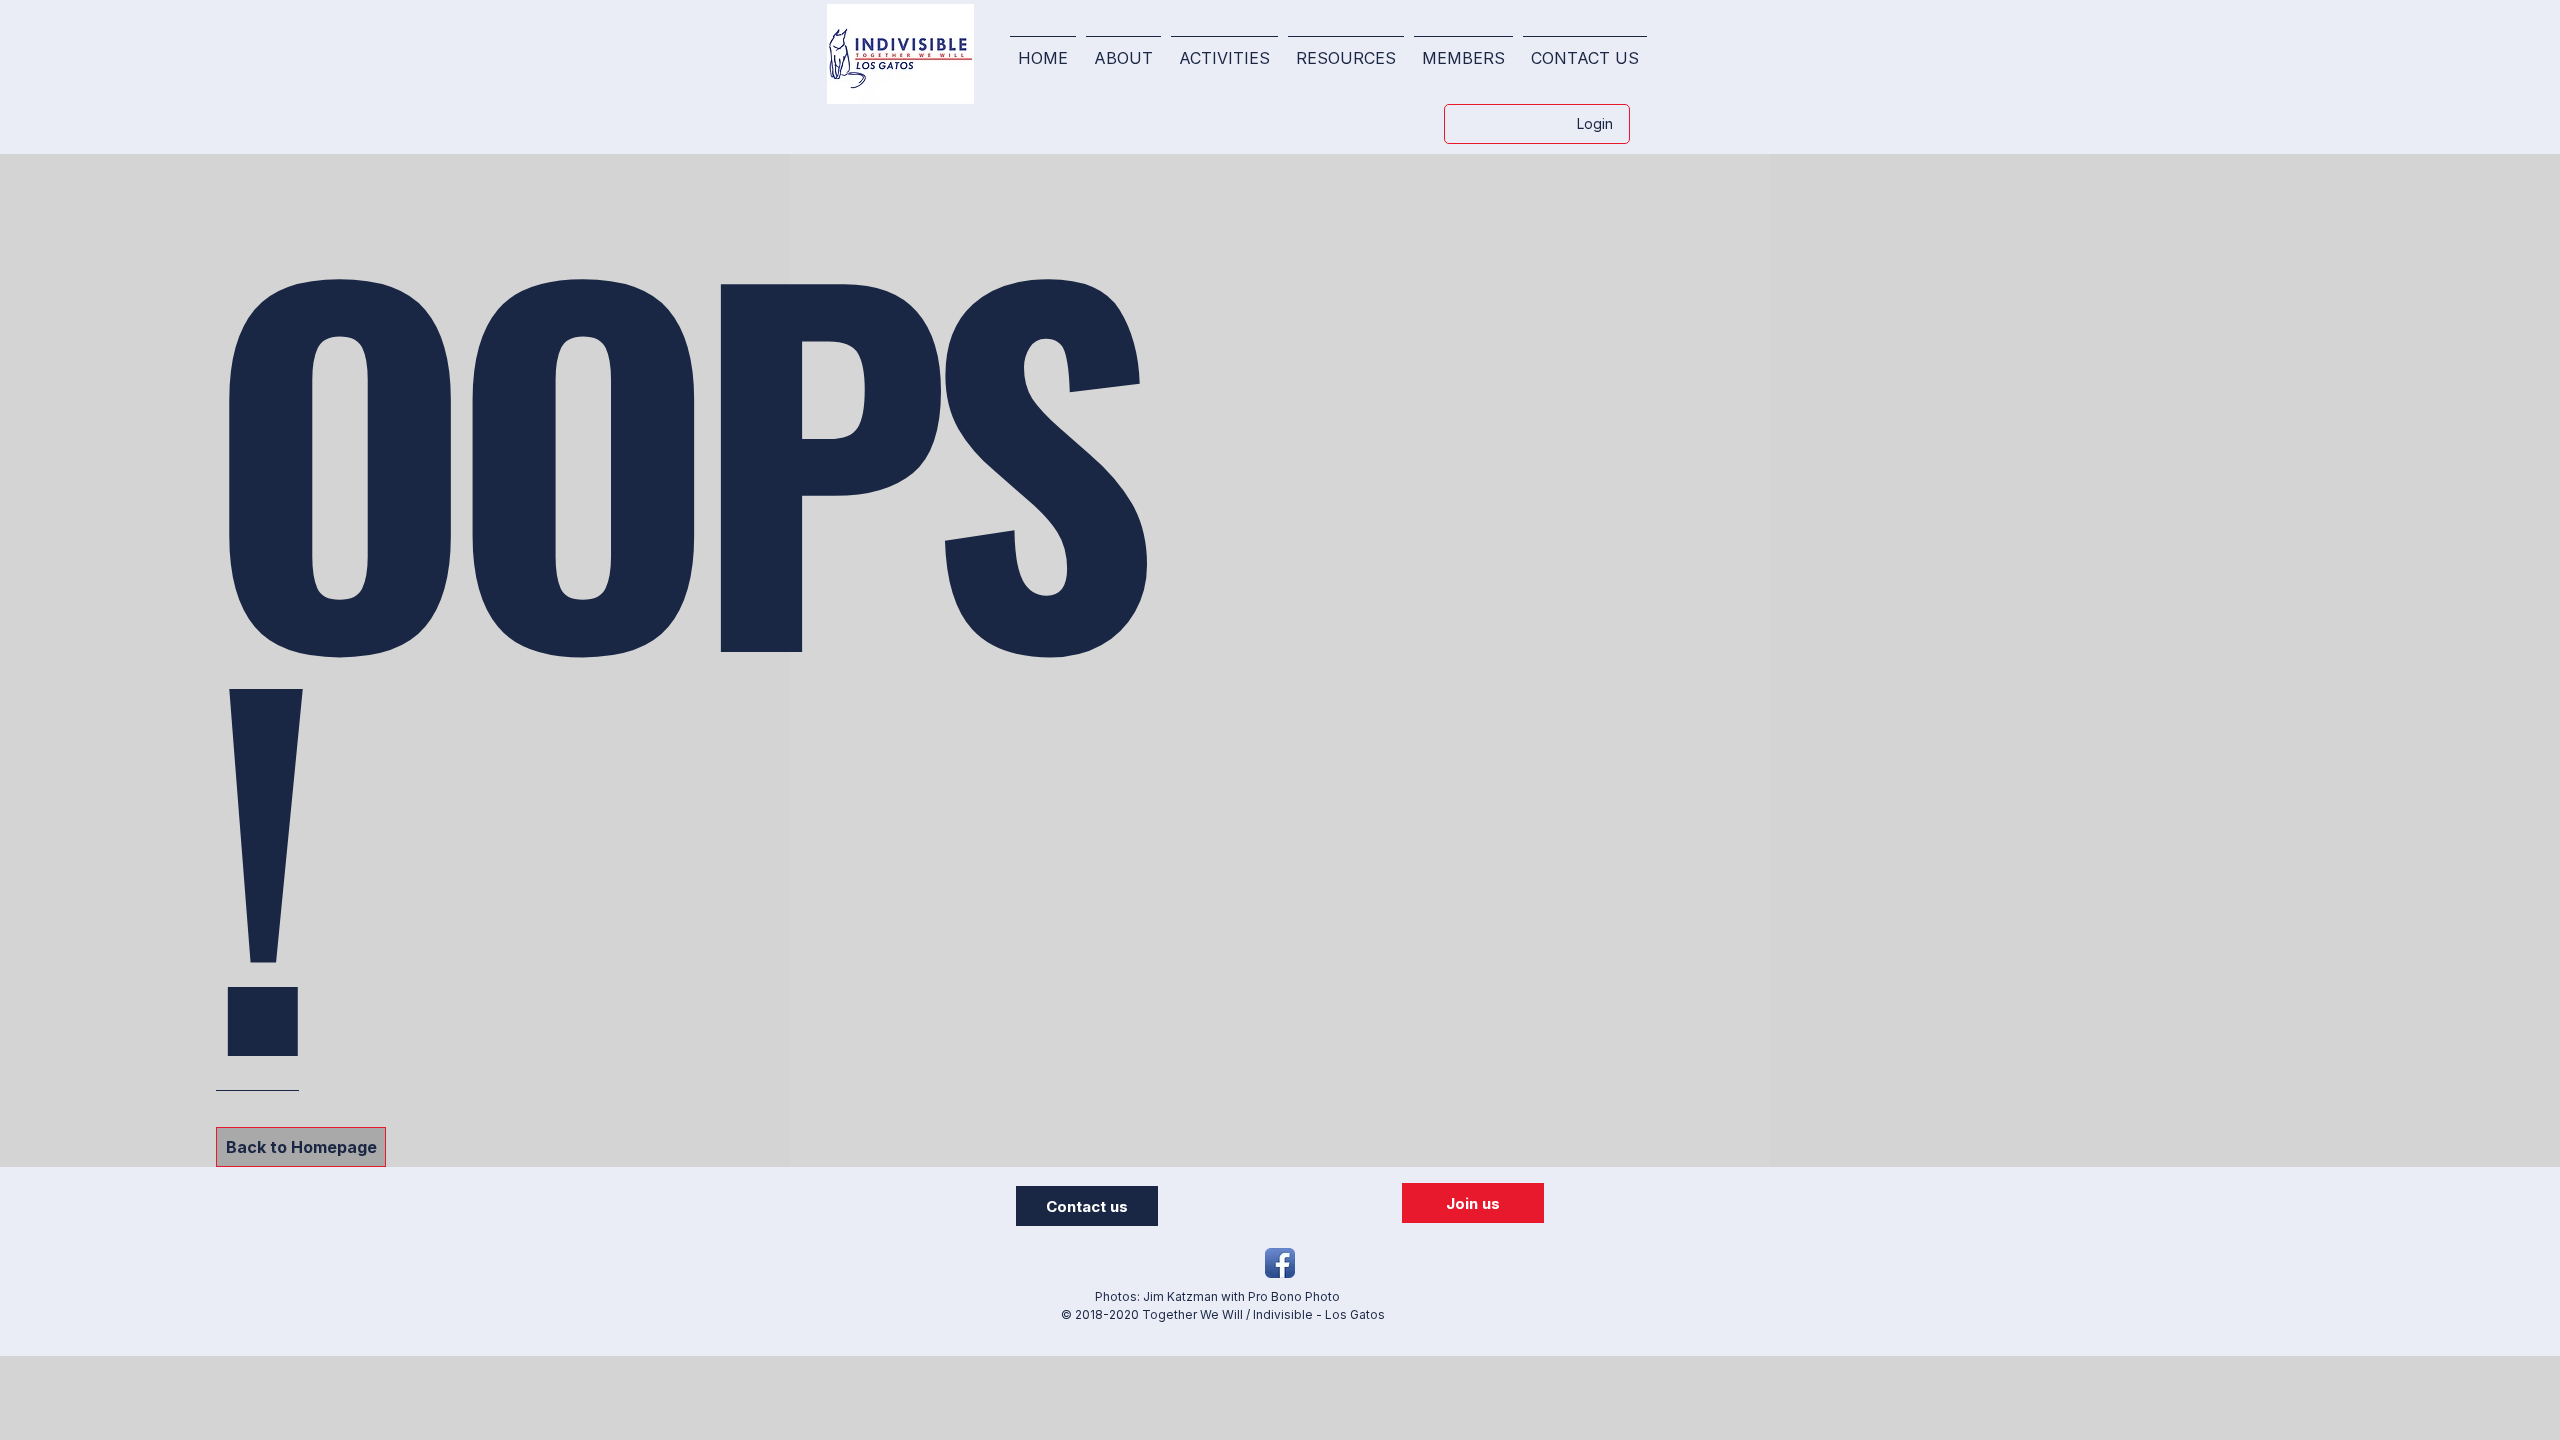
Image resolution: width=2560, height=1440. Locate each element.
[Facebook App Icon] (1280, 1263)
